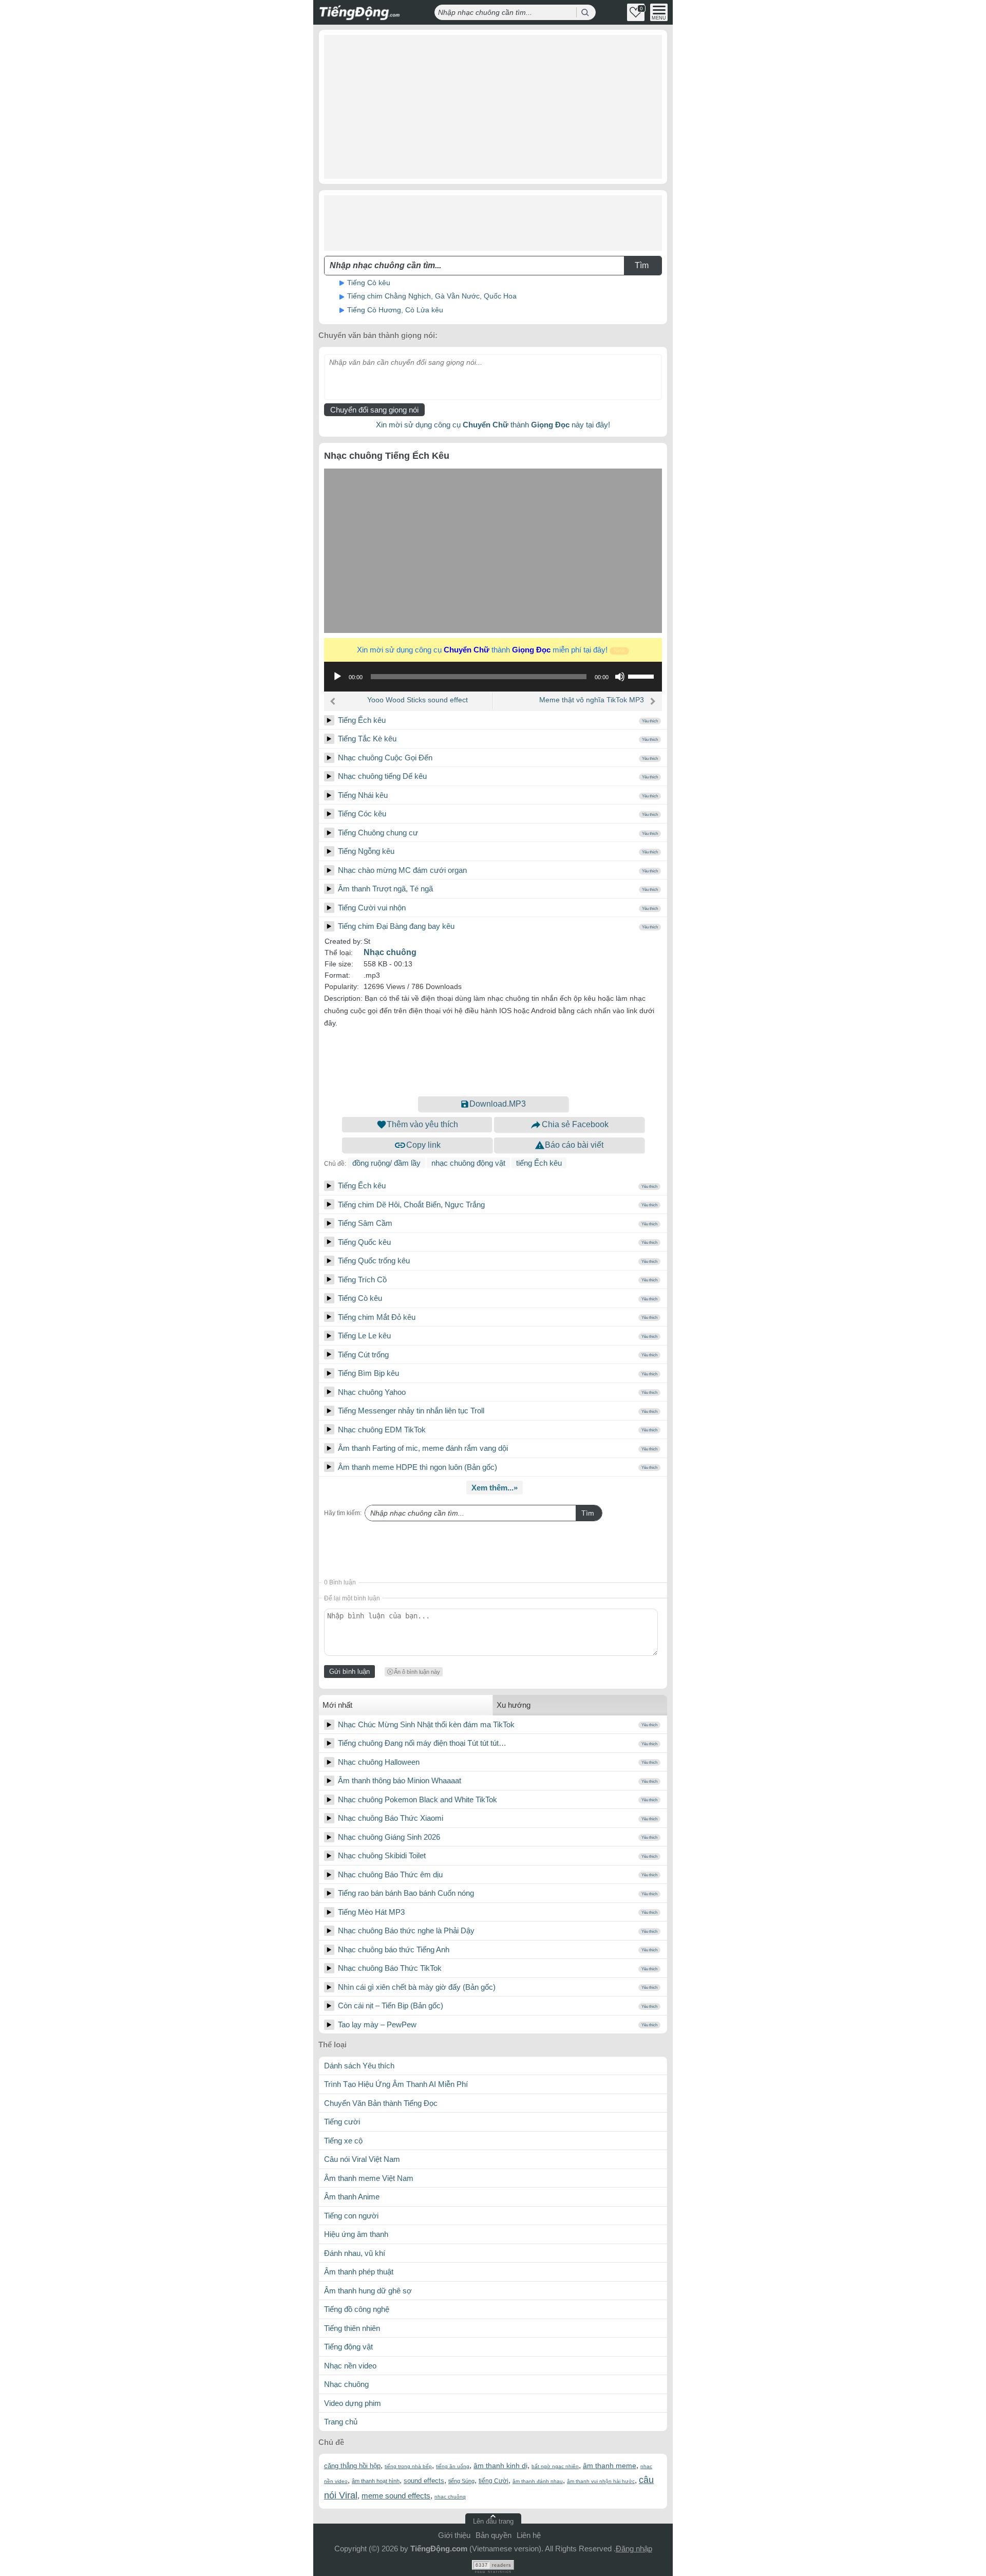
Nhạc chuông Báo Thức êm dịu (390, 1874)
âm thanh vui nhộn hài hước (601, 2481)
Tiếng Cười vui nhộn (372, 908)
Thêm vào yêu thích (422, 1124)
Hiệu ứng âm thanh (356, 2234)
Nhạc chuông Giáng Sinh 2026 (389, 1837)
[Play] (329, 720)
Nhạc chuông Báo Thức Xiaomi (391, 1818)
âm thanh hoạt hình (376, 2481)
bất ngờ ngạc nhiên (555, 2466)
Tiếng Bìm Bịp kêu (368, 1373)
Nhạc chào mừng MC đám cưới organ (402, 870)
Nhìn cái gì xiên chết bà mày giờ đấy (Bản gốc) (417, 1987)
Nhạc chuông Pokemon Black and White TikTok (418, 1799)
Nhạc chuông (390, 952)
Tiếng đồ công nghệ (357, 2309)
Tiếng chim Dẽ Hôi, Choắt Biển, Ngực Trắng (411, 1205)
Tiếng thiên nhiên (352, 2328)
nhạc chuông (450, 2497)
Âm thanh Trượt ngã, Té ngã (385, 889)
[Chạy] (337, 677)
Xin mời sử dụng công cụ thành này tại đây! (493, 425)
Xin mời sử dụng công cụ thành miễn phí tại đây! (491, 650)
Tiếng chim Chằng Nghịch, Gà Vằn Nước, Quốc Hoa (432, 296)
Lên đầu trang (493, 2521)
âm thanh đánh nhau (538, 2481)
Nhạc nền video (350, 2366)
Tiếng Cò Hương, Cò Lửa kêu (395, 310)
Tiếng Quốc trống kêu (374, 1261)
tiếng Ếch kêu (539, 1163)
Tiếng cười (342, 2122)
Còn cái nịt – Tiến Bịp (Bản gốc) (391, 2005)
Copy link (423, 1145)
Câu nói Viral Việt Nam (362, 2159)
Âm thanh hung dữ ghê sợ (368, 2291)
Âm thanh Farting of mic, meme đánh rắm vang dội (423, 1448)
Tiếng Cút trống (363, 1355)
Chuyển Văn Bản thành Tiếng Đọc (381, 2103)
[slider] (642, 676)
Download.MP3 (498, 1104)
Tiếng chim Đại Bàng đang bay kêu (396, 926)
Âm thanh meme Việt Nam (369, 2178)
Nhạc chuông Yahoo (372, 1392)
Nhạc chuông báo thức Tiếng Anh (394, 1949)
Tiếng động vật (348, 2347)
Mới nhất (337, 1705)
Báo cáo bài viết (574, 1145)
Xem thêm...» (495, 1488)
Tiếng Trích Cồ (362, 1280)
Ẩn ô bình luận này (417, 1672)
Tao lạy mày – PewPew (377, 2024)
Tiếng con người (351, 2216)
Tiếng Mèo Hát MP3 (371, 1912)
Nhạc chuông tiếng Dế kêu (382, 776)
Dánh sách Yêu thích (359, 2066)
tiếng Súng (461, 2481)
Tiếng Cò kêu (369, 283)
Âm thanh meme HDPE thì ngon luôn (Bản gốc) (418, 1467)
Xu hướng (514, 1705)
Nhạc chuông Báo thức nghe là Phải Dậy (406, 1930)
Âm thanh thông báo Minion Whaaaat (400, 1780)
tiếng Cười (494, 2481)
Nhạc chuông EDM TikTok (382, 1430)
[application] (493, 677)
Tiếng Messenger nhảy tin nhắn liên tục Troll (411, 1411)
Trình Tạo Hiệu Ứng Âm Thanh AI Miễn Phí (396, 2084)
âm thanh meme (610, 2466)
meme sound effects (396, 2496)
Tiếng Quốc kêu (364, 1242)
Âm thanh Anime (352, 2197)
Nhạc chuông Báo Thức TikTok (390, 1968)
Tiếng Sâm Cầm (365, 1223)
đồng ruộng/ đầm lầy (386, 1163)
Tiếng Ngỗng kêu (366, 851)
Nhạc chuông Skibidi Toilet (382, 1855)
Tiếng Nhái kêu (363, 795)
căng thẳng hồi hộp (352, 2466)
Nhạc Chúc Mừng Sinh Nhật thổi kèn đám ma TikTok (426, 1724)
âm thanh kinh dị (500, 2466)
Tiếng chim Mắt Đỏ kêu (377, 1317)
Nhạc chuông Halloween (379, 1762)
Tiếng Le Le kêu (364, 1336)
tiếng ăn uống (453, 2466)
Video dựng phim (353, 2403)
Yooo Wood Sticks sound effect (418, 700)
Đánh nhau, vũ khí (355, 2253)
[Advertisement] (493, 107)
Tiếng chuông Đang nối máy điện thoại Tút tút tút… (422, 1743)
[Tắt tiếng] (620, 677)
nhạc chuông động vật (468, 1163)
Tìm (588, 1513)
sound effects (424, 2481)
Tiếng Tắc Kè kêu (367, 739)
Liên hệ (529, 2535)
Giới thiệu (454, 2535)
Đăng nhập (634, 2549)
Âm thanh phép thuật (359, 2272)
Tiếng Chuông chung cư (378, 833)
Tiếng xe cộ (343, 2141)
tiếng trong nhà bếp (408, 2466)
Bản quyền (494, 2535)
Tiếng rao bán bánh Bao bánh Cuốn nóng (406, 1893)
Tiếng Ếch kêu (362, 720)
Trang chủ (341, 2422)
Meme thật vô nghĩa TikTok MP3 (592, 700)
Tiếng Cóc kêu (362, 814)
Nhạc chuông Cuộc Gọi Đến (385, 758)
